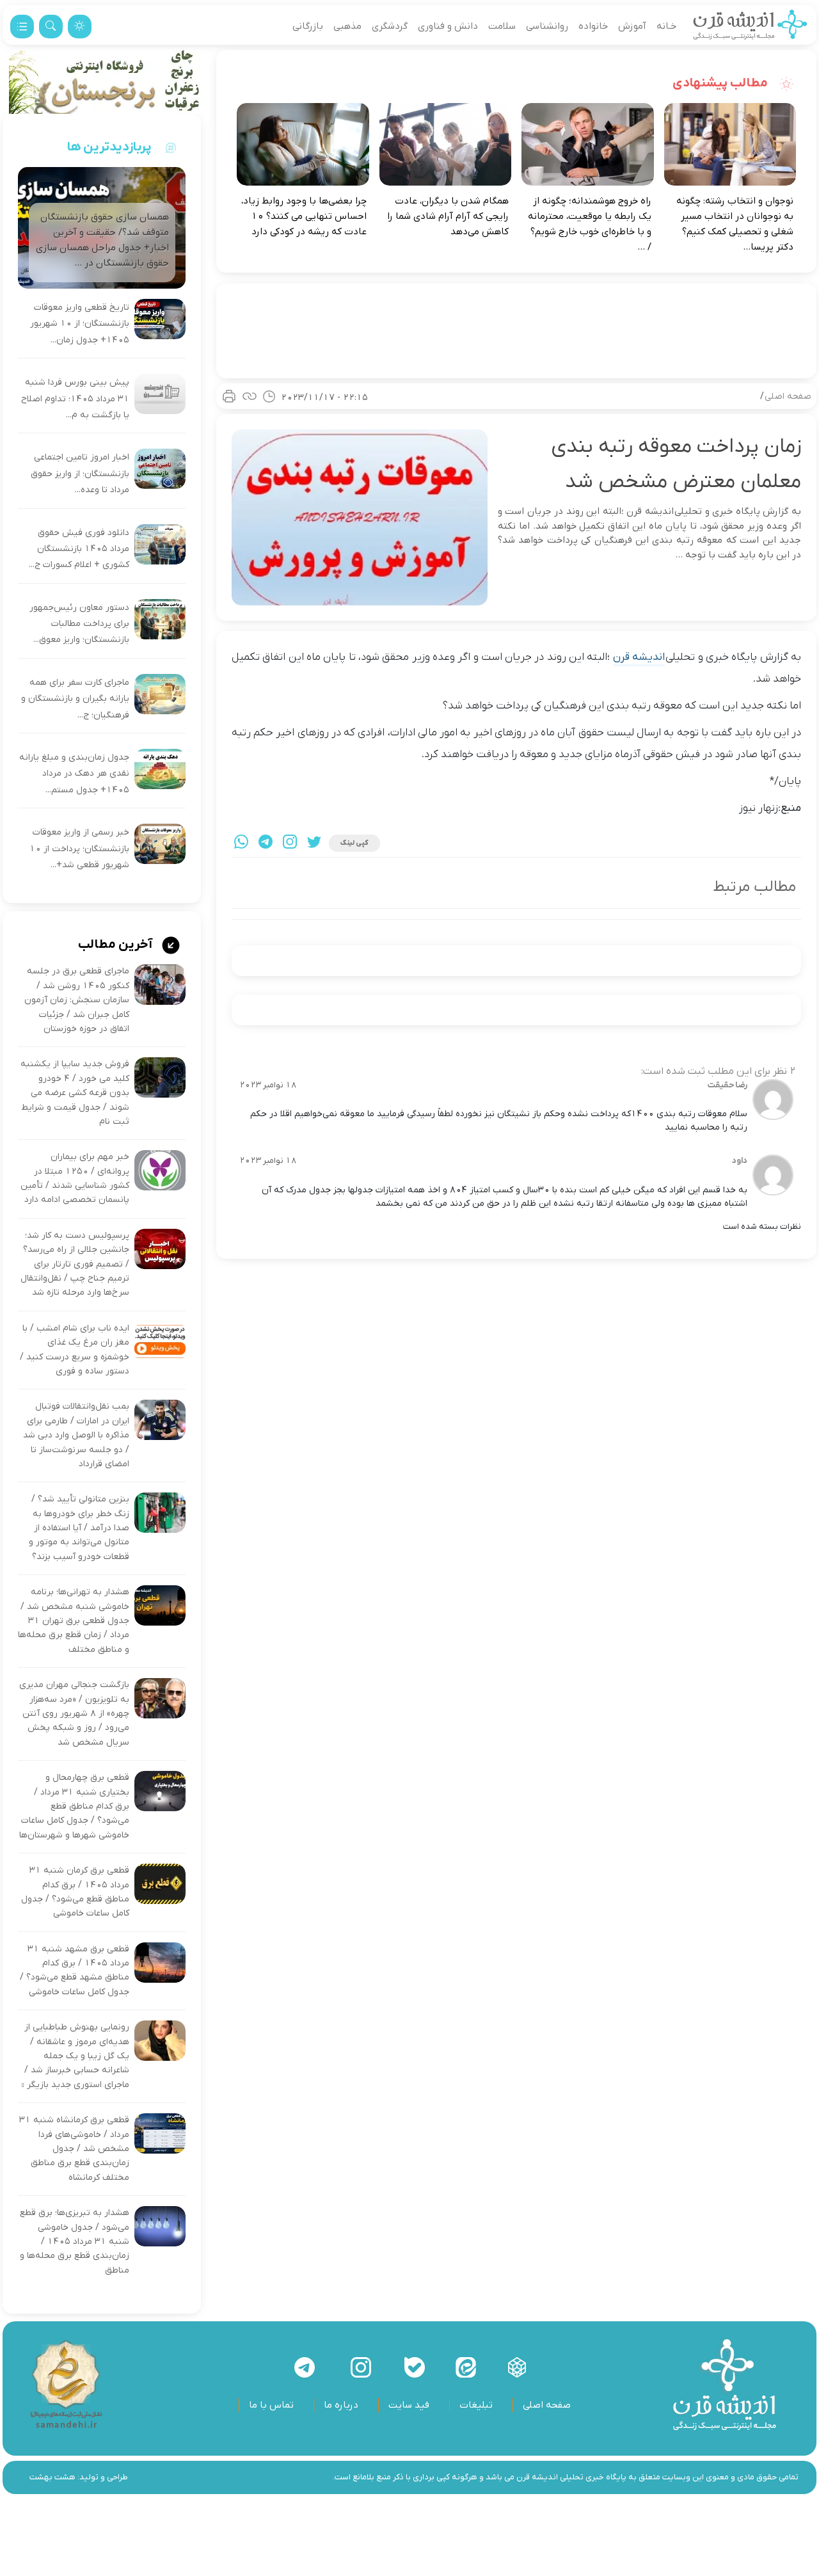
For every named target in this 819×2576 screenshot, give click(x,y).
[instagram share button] (290, 843)
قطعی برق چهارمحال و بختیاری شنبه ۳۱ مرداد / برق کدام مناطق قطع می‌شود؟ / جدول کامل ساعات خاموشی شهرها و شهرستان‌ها (74, 1806)
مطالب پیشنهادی (721, 83)
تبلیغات (476, 2405)
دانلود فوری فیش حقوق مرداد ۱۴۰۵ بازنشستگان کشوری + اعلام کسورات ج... (79, 549)
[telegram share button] (266, 843)
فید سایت (409, 2405)
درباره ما (341, 2405)
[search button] (51, 27)
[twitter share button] (314, 843)
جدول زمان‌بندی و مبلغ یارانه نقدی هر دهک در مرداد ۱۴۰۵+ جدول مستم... (74, 774)
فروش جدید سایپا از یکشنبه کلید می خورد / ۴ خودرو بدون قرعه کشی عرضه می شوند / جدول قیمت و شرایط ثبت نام (75, 1093)
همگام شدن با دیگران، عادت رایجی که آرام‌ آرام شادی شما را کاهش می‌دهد (448, 216)
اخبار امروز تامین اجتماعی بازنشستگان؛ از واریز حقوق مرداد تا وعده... (80, 474)
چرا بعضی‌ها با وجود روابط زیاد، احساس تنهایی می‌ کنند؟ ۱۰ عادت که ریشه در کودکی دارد (304, 216)
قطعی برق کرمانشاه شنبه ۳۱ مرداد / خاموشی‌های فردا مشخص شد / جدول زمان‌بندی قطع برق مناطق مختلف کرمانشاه (74, 2149)
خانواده (593, 26)
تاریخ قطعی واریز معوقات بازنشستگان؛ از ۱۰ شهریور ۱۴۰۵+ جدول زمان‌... (80, 324)
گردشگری (390, 26)
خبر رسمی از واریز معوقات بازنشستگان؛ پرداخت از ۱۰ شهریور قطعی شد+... (79, 849)
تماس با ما (271, 2405)
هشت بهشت (52, 2477)
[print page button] (229, 396)
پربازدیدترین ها (109, 147)
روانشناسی (547, 26)
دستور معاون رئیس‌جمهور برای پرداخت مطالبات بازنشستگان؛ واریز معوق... (79, 624)
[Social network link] (517, 2367)
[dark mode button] (80, 27)
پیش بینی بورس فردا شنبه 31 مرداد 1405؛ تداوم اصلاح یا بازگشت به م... (75, 399)
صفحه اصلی (788, 396)
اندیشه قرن (639, 657)
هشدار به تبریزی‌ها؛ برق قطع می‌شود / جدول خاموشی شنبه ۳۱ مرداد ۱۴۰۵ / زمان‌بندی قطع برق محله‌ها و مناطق (75, 2242)
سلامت (502, 26)
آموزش (632, 26)
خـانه (666, 26)
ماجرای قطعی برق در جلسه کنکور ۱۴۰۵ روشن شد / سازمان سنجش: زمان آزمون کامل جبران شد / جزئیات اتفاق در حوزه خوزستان (77, 1000)
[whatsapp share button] (241, 843)
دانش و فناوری (448, 26)
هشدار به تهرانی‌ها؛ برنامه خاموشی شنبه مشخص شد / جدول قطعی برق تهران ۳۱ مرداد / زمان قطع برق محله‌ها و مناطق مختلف (74, 1621)
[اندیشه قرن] (750, 26)
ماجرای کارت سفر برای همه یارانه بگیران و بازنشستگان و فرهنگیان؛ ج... (75, 699)
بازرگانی (308, 26)
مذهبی (347, 26)
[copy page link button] (250, 396)
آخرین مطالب (116, 945)
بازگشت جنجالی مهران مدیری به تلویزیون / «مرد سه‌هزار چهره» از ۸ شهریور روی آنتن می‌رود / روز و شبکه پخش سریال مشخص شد (74, 1714)
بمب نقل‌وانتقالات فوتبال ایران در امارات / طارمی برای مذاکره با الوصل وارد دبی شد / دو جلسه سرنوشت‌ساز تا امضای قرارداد (76, 1435)
